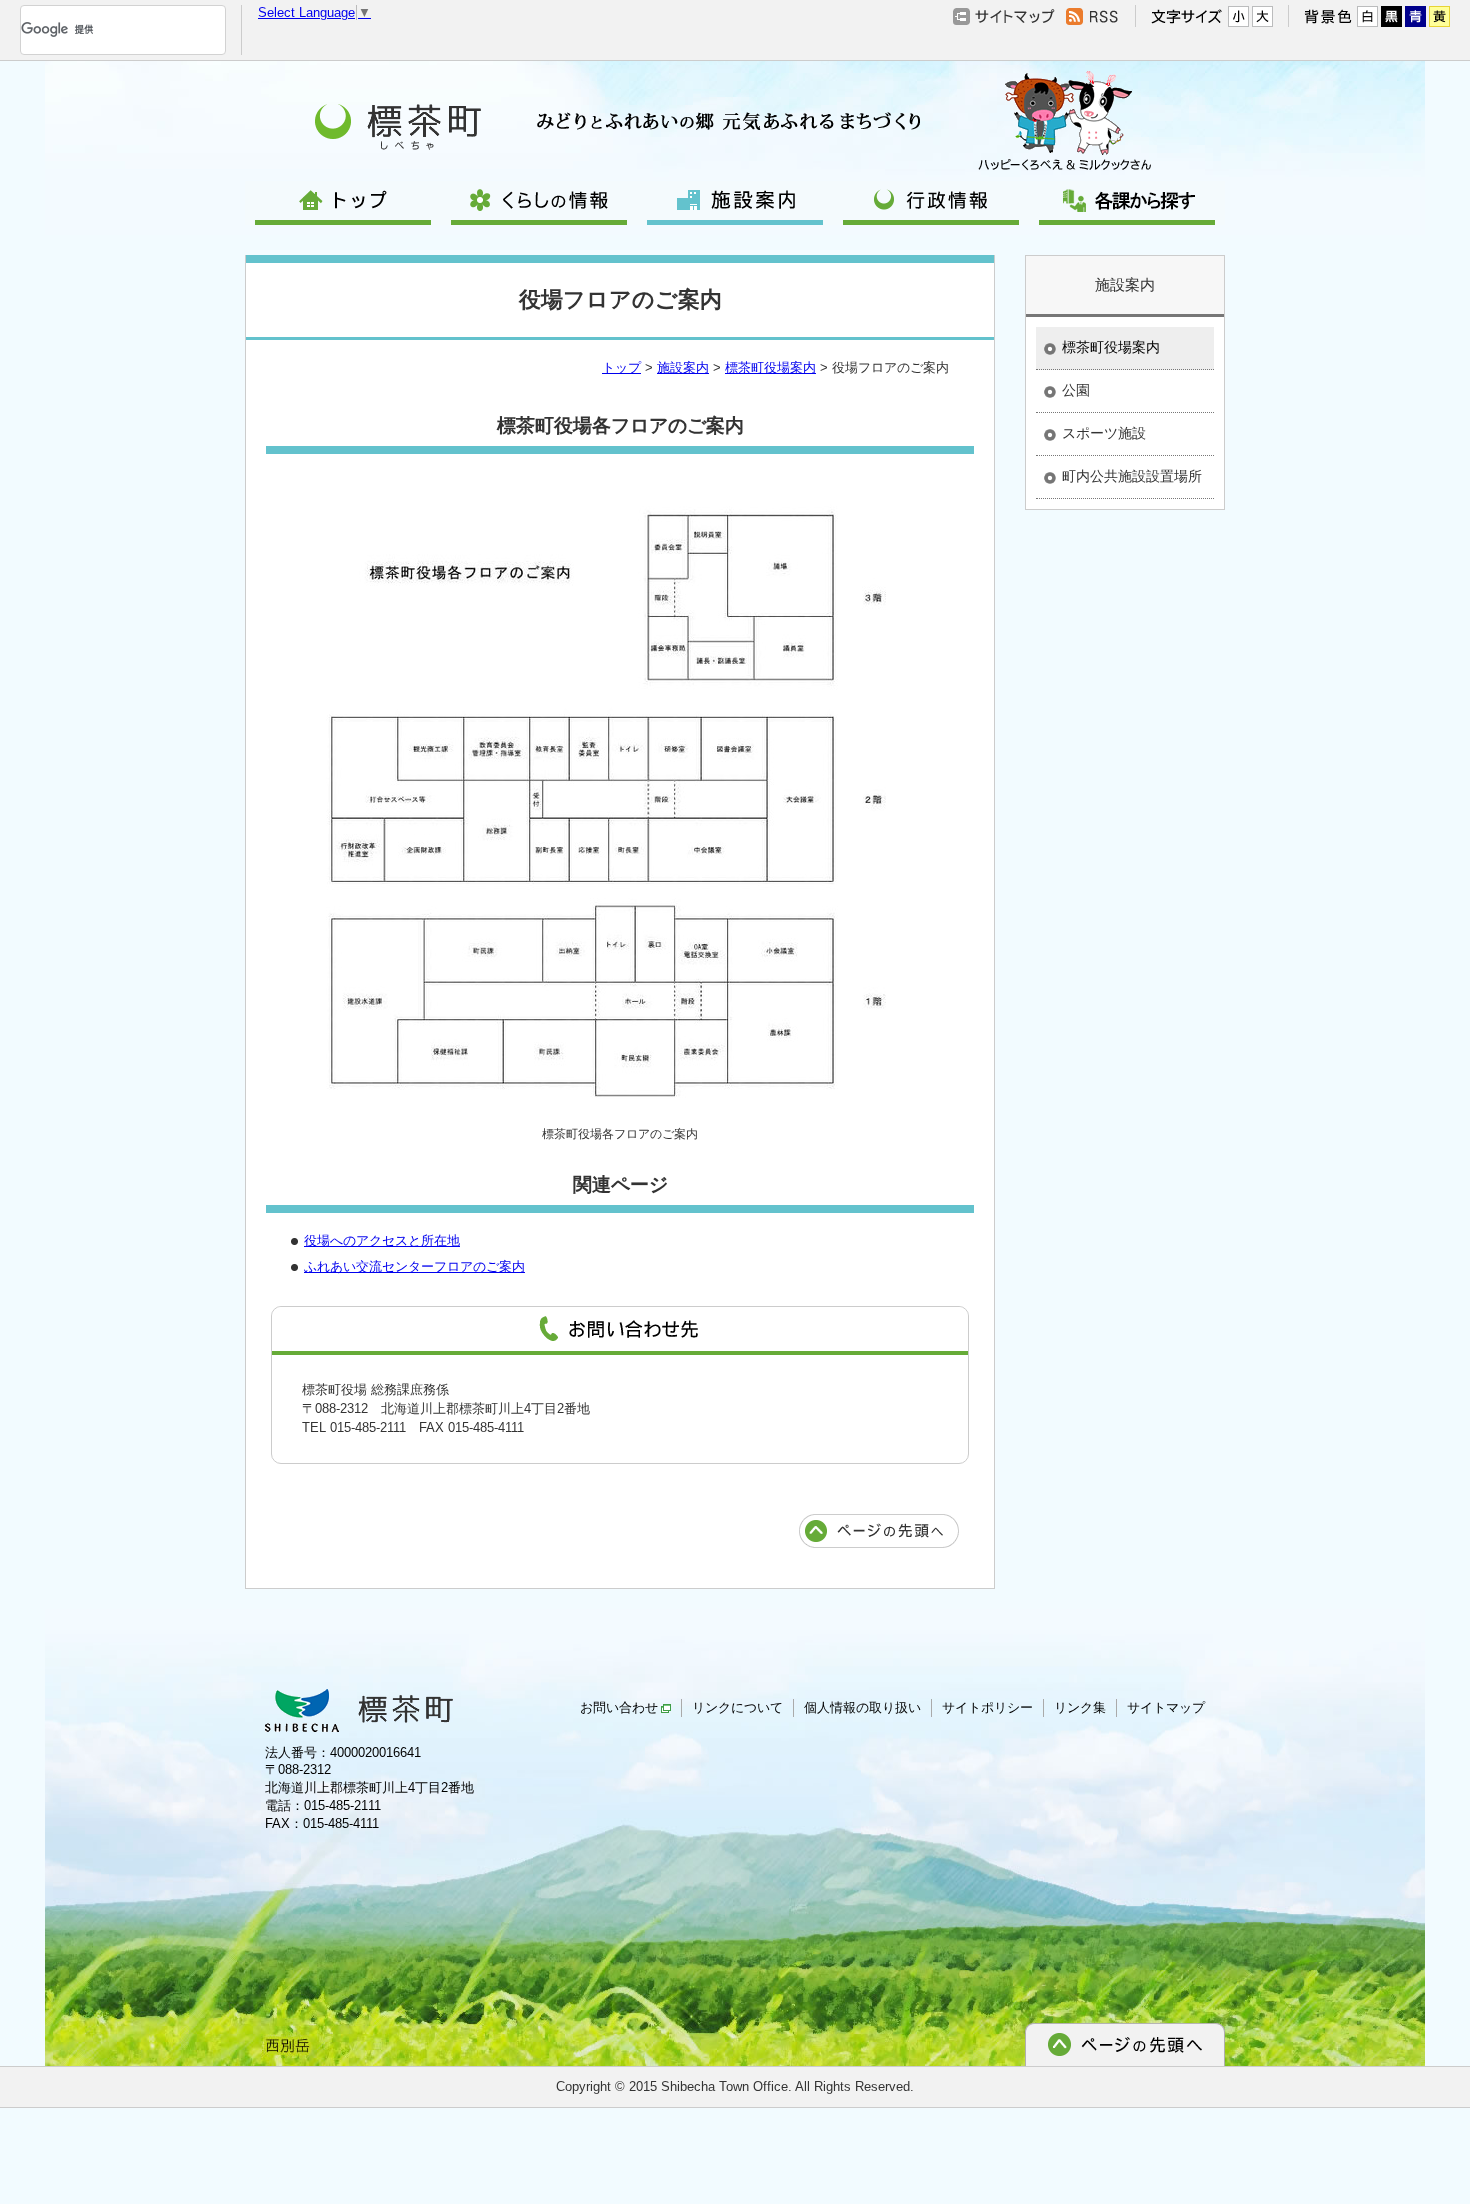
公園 (1076, 390)
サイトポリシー (987, 1707)
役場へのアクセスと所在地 (382, 1240)
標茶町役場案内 (770, 367)
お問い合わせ (619, 1707)
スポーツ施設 (1104, 433)
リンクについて (737, 1707)
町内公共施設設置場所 (1132, 476)
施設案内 (683, 367)
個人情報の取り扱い (862, 1707)
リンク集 (1080, 1707)
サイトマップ (1166, 1707)
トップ (621, 367)
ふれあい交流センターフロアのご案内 (414, 1266)
